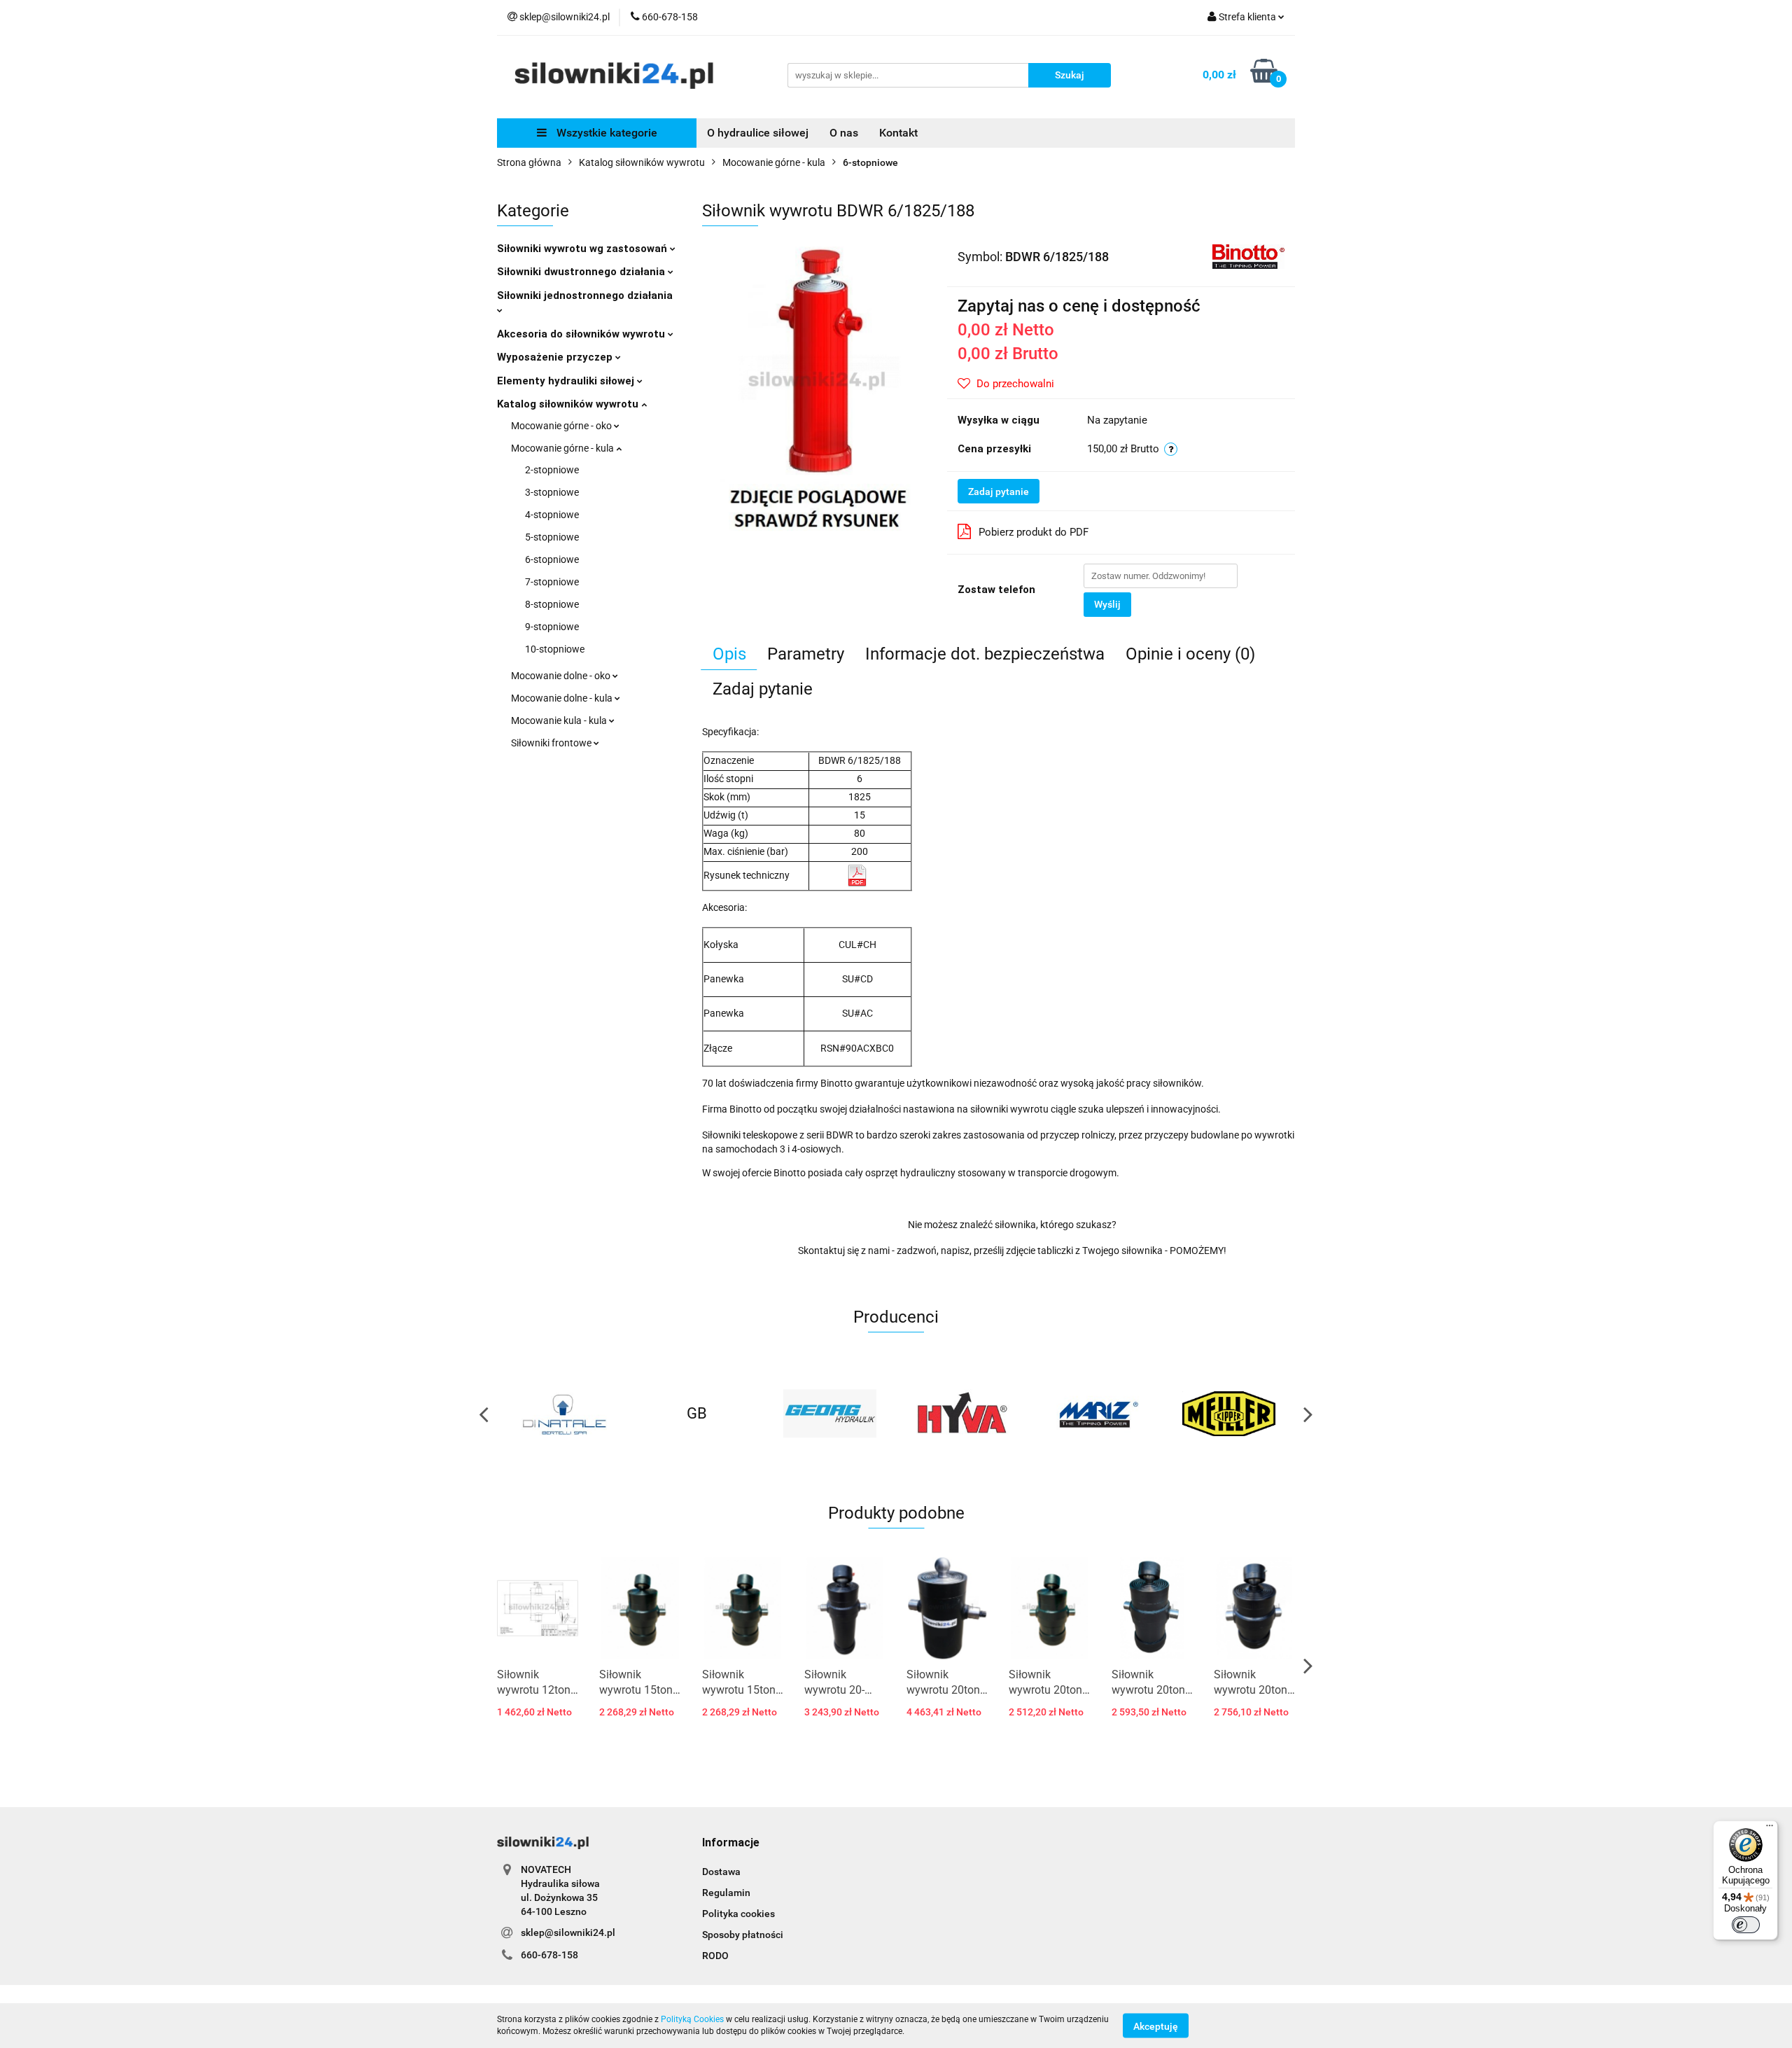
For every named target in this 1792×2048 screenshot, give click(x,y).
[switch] (1746, 1925)
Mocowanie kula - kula (560, 720)
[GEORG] (696, 1414)
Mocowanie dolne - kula (563, 698)
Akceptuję (1156, 2026)
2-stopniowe (552, 470)
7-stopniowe (552, 582)
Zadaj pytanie (999, 492)
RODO (715, 1956)
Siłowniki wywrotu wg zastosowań (583, 249)
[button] (731, 1843)
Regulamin (726, 1893)
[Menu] (1770, 1829)
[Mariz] (962, 1414)
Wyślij (1107, 604)
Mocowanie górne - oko (562, 426)
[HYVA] (829, 1414)
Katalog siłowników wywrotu (569, 404)
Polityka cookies (738, 1914)
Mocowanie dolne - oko (562, 676)
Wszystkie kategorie (605, 133)
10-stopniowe (555, 649)
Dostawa (721, 1872)
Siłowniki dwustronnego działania (582, 272)
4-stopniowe (552, 515)
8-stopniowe (552, 604)
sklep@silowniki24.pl (568, 1932)
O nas (844, 133)
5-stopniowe (552, 537)
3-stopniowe (552, 492)
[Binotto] (1248, 256)
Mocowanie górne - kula (563, 448)
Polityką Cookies (692, 2019)
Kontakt (898, 133)
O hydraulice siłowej (758, 133)
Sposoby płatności (743, 1935)
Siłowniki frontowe (552, 743)
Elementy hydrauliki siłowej (567, 381)
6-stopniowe (552, 559)
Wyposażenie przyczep (556, 357)
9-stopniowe (552, 627)
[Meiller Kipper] (1095, 1414)
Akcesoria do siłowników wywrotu (582, 334)
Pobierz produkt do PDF (1034, 532)
